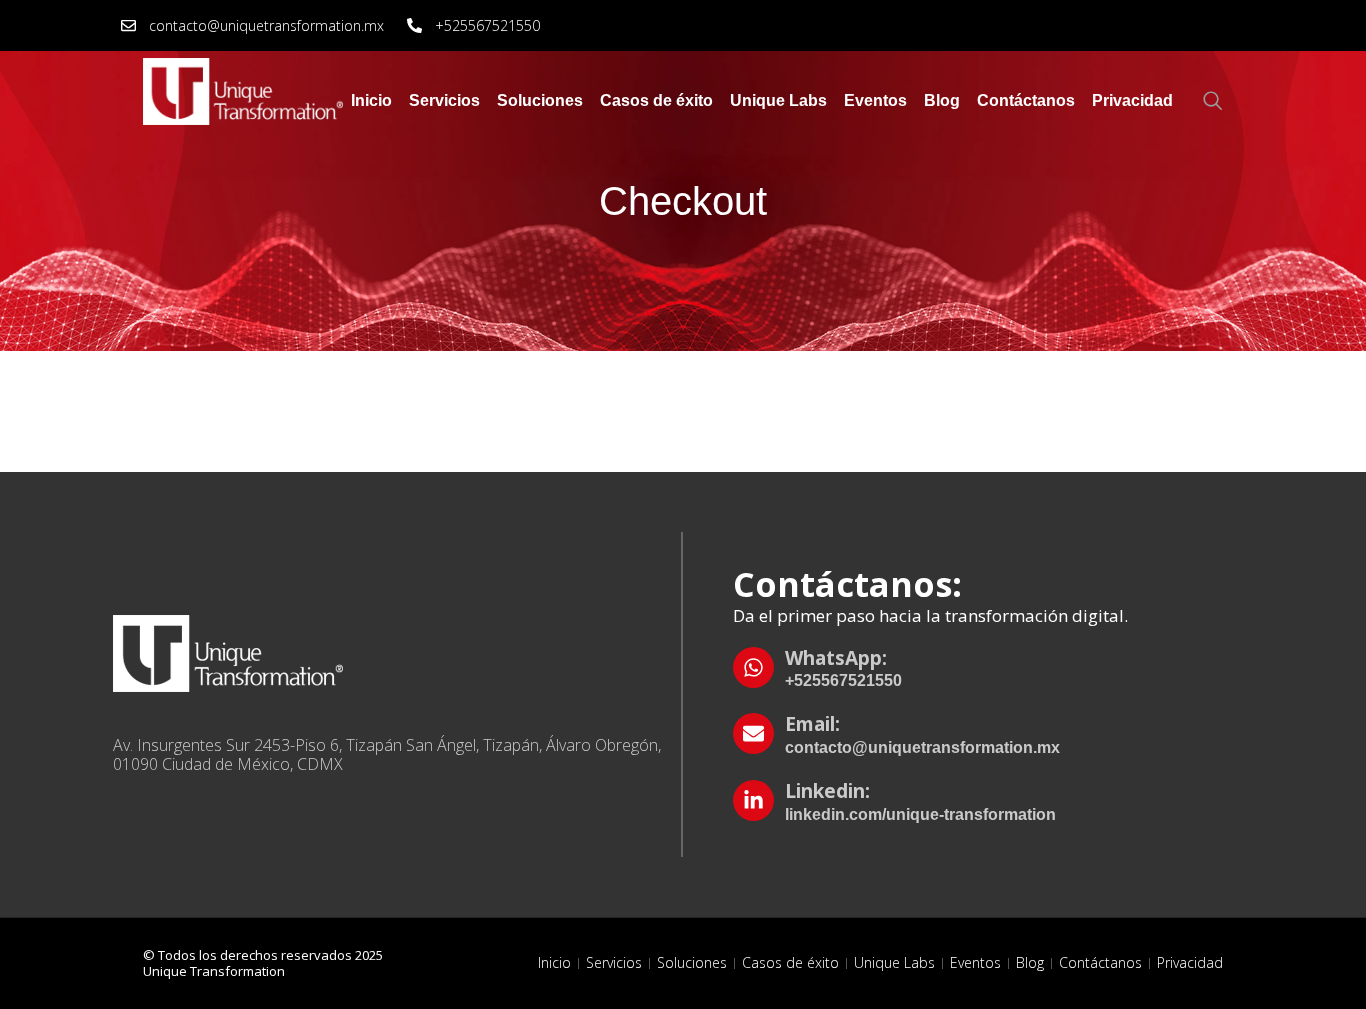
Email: (812, 724)
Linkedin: (827, 791)
